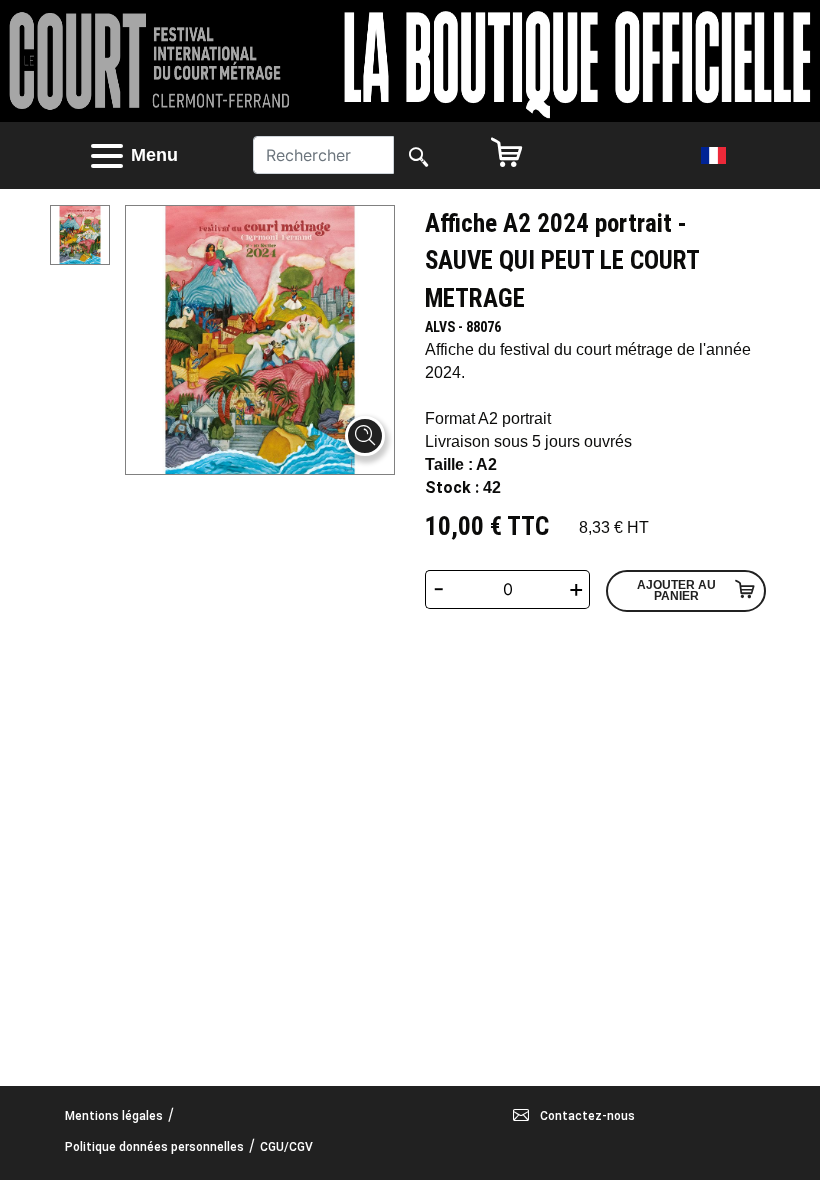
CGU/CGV (286, 1147)
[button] (152, 155)
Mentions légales (114, 1116)
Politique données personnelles (154, 1147)
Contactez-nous (586, 1116)
